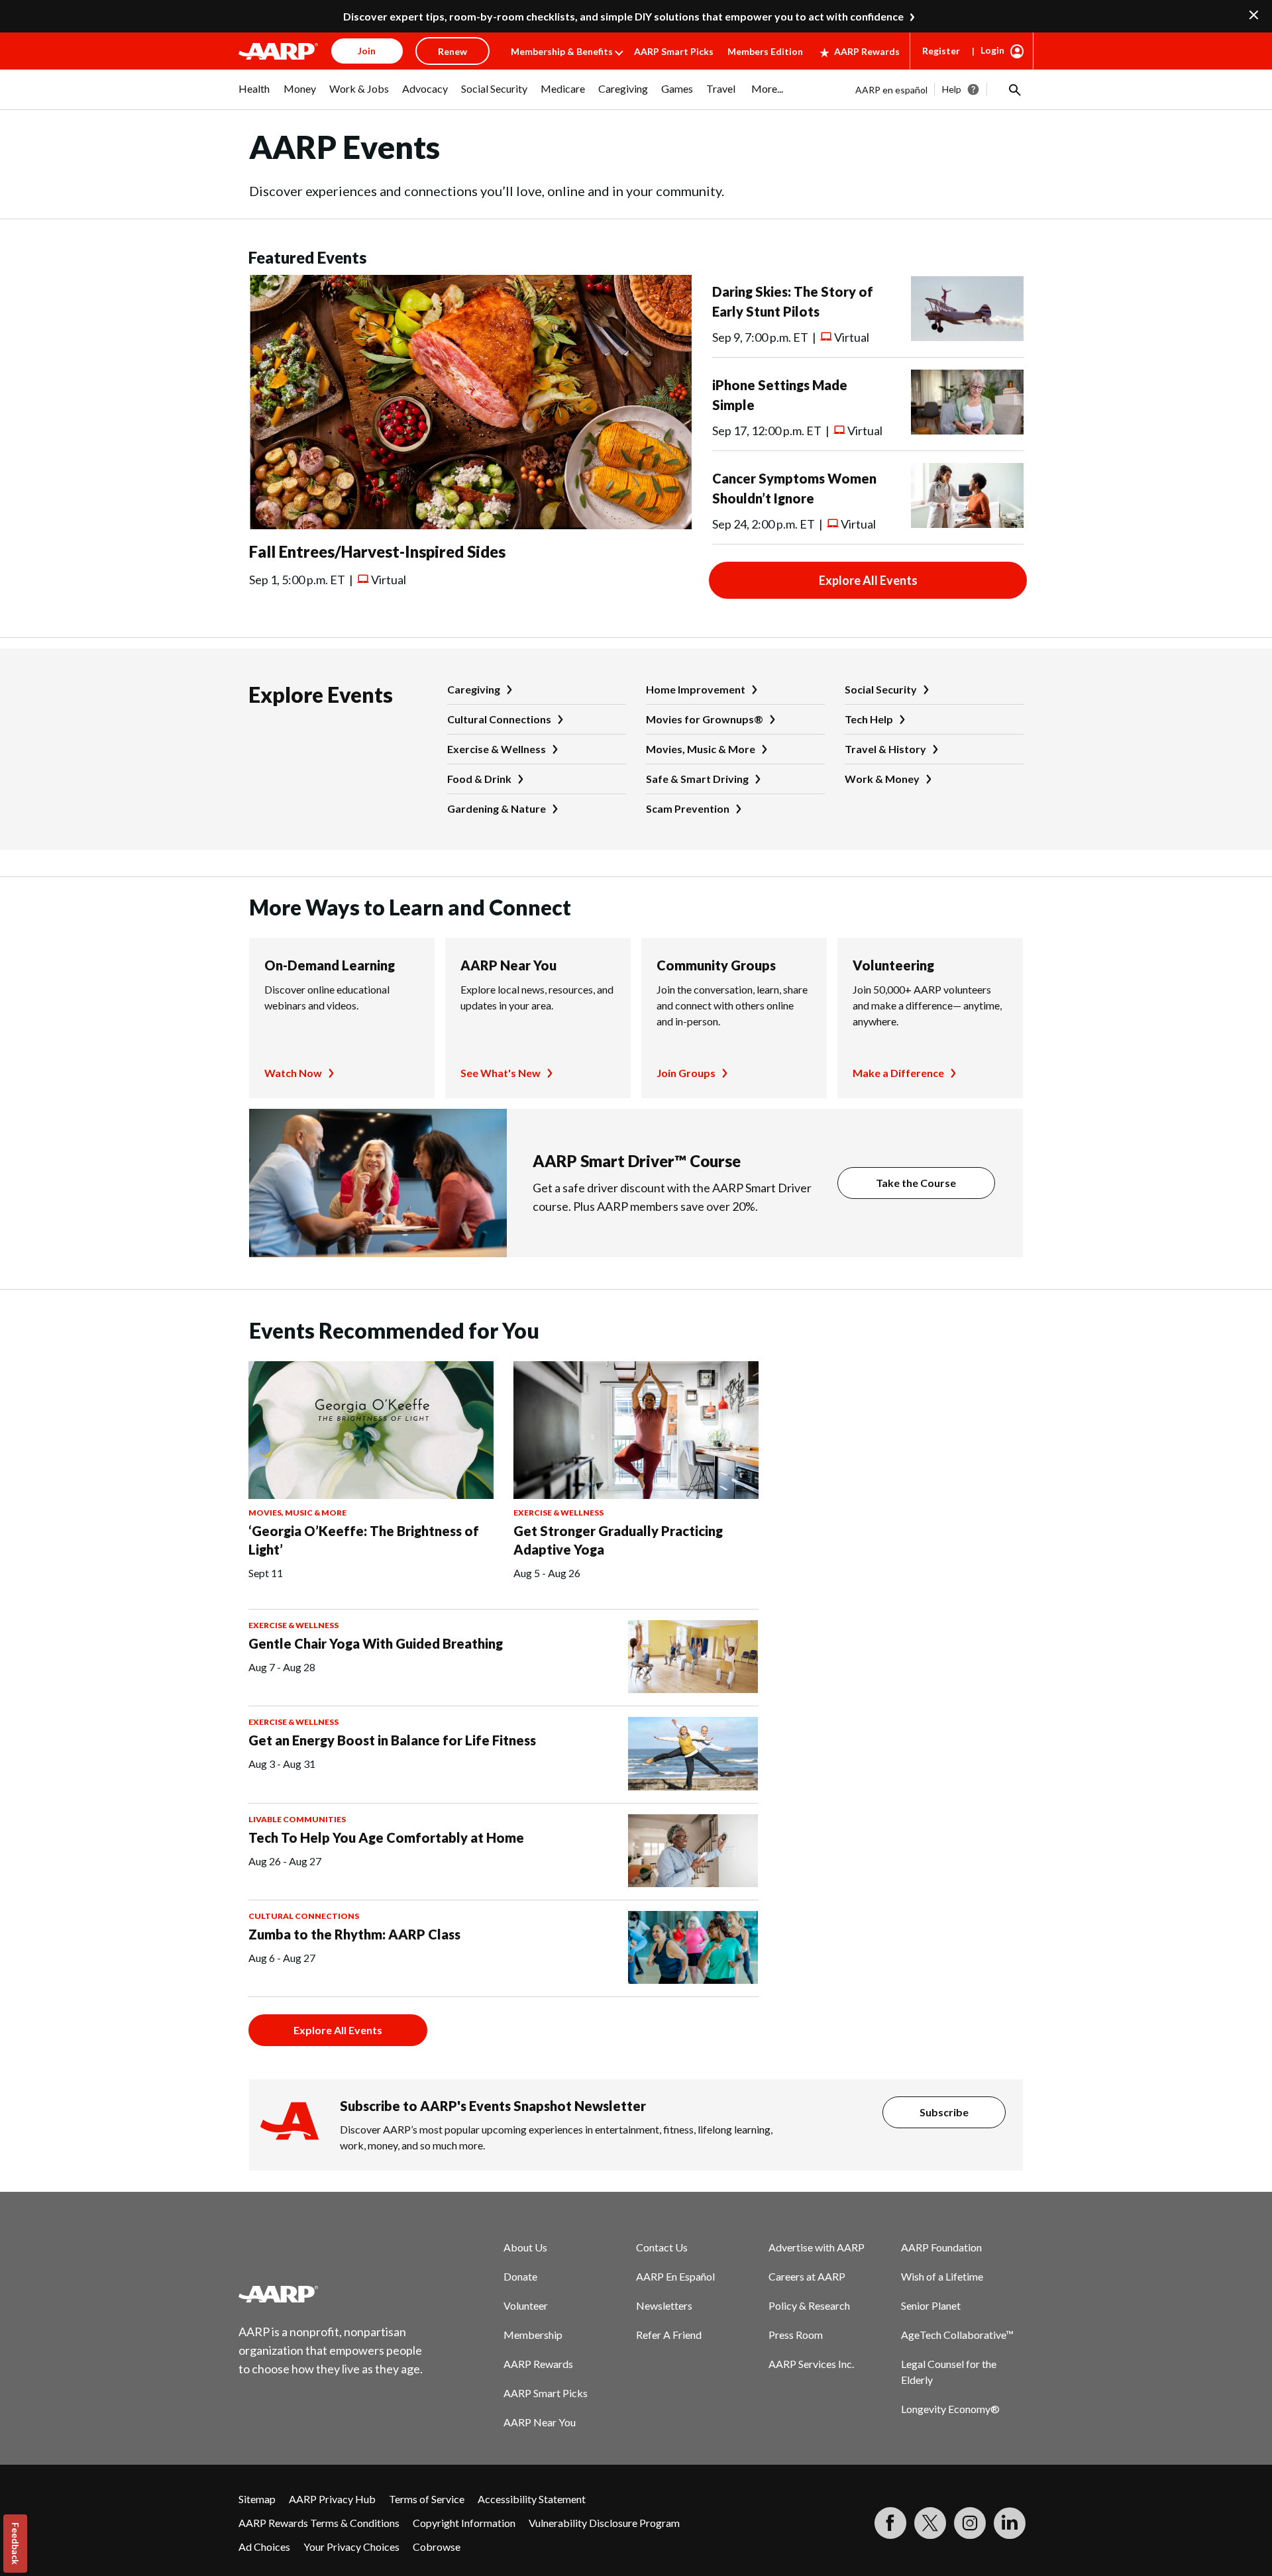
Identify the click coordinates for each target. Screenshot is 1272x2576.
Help (952, 89)
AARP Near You (508, 965)
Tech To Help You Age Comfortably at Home (386, 1837)
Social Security (881, 689)
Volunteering (893, 965)
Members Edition (765, 51)
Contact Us (662, 2247)
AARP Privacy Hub (332, 2499)
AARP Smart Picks (674, 51)
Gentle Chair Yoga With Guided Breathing (376, 1643)
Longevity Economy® (950, 2409)
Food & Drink (479, 779)
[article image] (470, 525)
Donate (520, 2276)
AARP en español (891, 90)
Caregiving (474, 689)
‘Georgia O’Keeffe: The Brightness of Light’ (364, 1540)
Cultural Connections (499, 719)
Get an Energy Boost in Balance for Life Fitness (392, 1740)
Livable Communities (297, 1819)
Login (992, 50)
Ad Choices (264, 2547)
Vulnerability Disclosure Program (604, 2523)
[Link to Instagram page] (970, 2523)
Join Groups (686, 1073)
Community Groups (716, 965)
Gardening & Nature (497, 808)
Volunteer (526, 2305)
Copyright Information (464, 2523)
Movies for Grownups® (705, 719)
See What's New (501, 1073)
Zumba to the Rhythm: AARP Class (354, 1934)
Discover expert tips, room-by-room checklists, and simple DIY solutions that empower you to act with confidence (623, 16)
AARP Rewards (867, 51)
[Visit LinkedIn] (1010, 2523)
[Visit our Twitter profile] (930, 2523)
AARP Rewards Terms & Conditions (319, 2523)
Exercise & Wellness (497, 749)
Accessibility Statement (532, 2499)
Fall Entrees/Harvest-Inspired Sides (377, 551)
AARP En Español (675, 2276)
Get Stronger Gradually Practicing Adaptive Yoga (618, 1540)
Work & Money (882, 779)
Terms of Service (427, 2499)
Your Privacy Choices (351, 2547)
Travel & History (885, 749)
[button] (1014, 89)
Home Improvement (696, 689)
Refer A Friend (669, 2335)
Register (941, 51)
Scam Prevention (688, 808)
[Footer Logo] (331, 2294)
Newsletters (664, 2305)
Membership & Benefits (562, 51)
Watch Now (293, 1073)
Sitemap (257, 2499)
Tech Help (869, 719)
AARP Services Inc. (811, 2364)
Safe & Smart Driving (697, 779)
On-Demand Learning (330, 965)
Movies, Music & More (701, 749)
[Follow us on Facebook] (890, 2523)
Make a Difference (898, 1073)
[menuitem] (254, 95)
